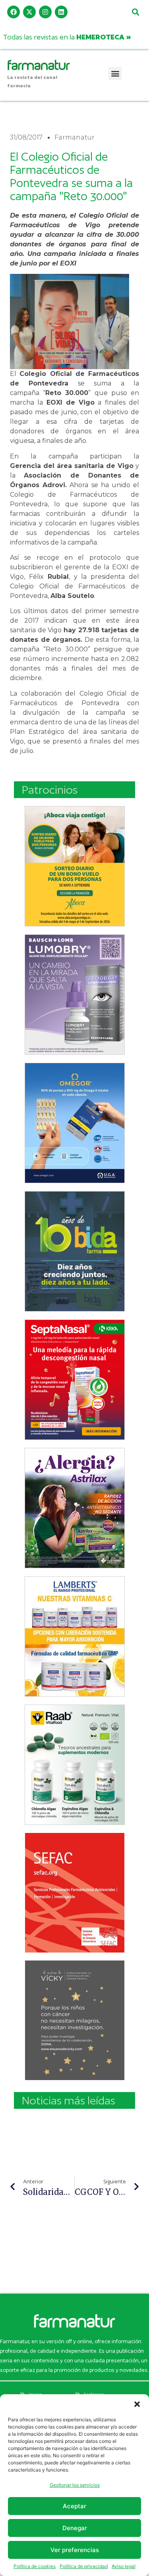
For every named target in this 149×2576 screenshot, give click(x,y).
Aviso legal (124, 2566)
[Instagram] (45, 12)
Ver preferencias (75, 2550)
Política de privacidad (84, 2566)
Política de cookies (35, 2566)
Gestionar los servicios (75, 2485)
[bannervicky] (75, 2020)
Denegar (75, 2528)
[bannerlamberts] (75, 866)
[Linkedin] (61, 12)
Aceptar (74, 2506)
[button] (137, 2404)
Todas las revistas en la (67, 37)
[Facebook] (14, 12)
